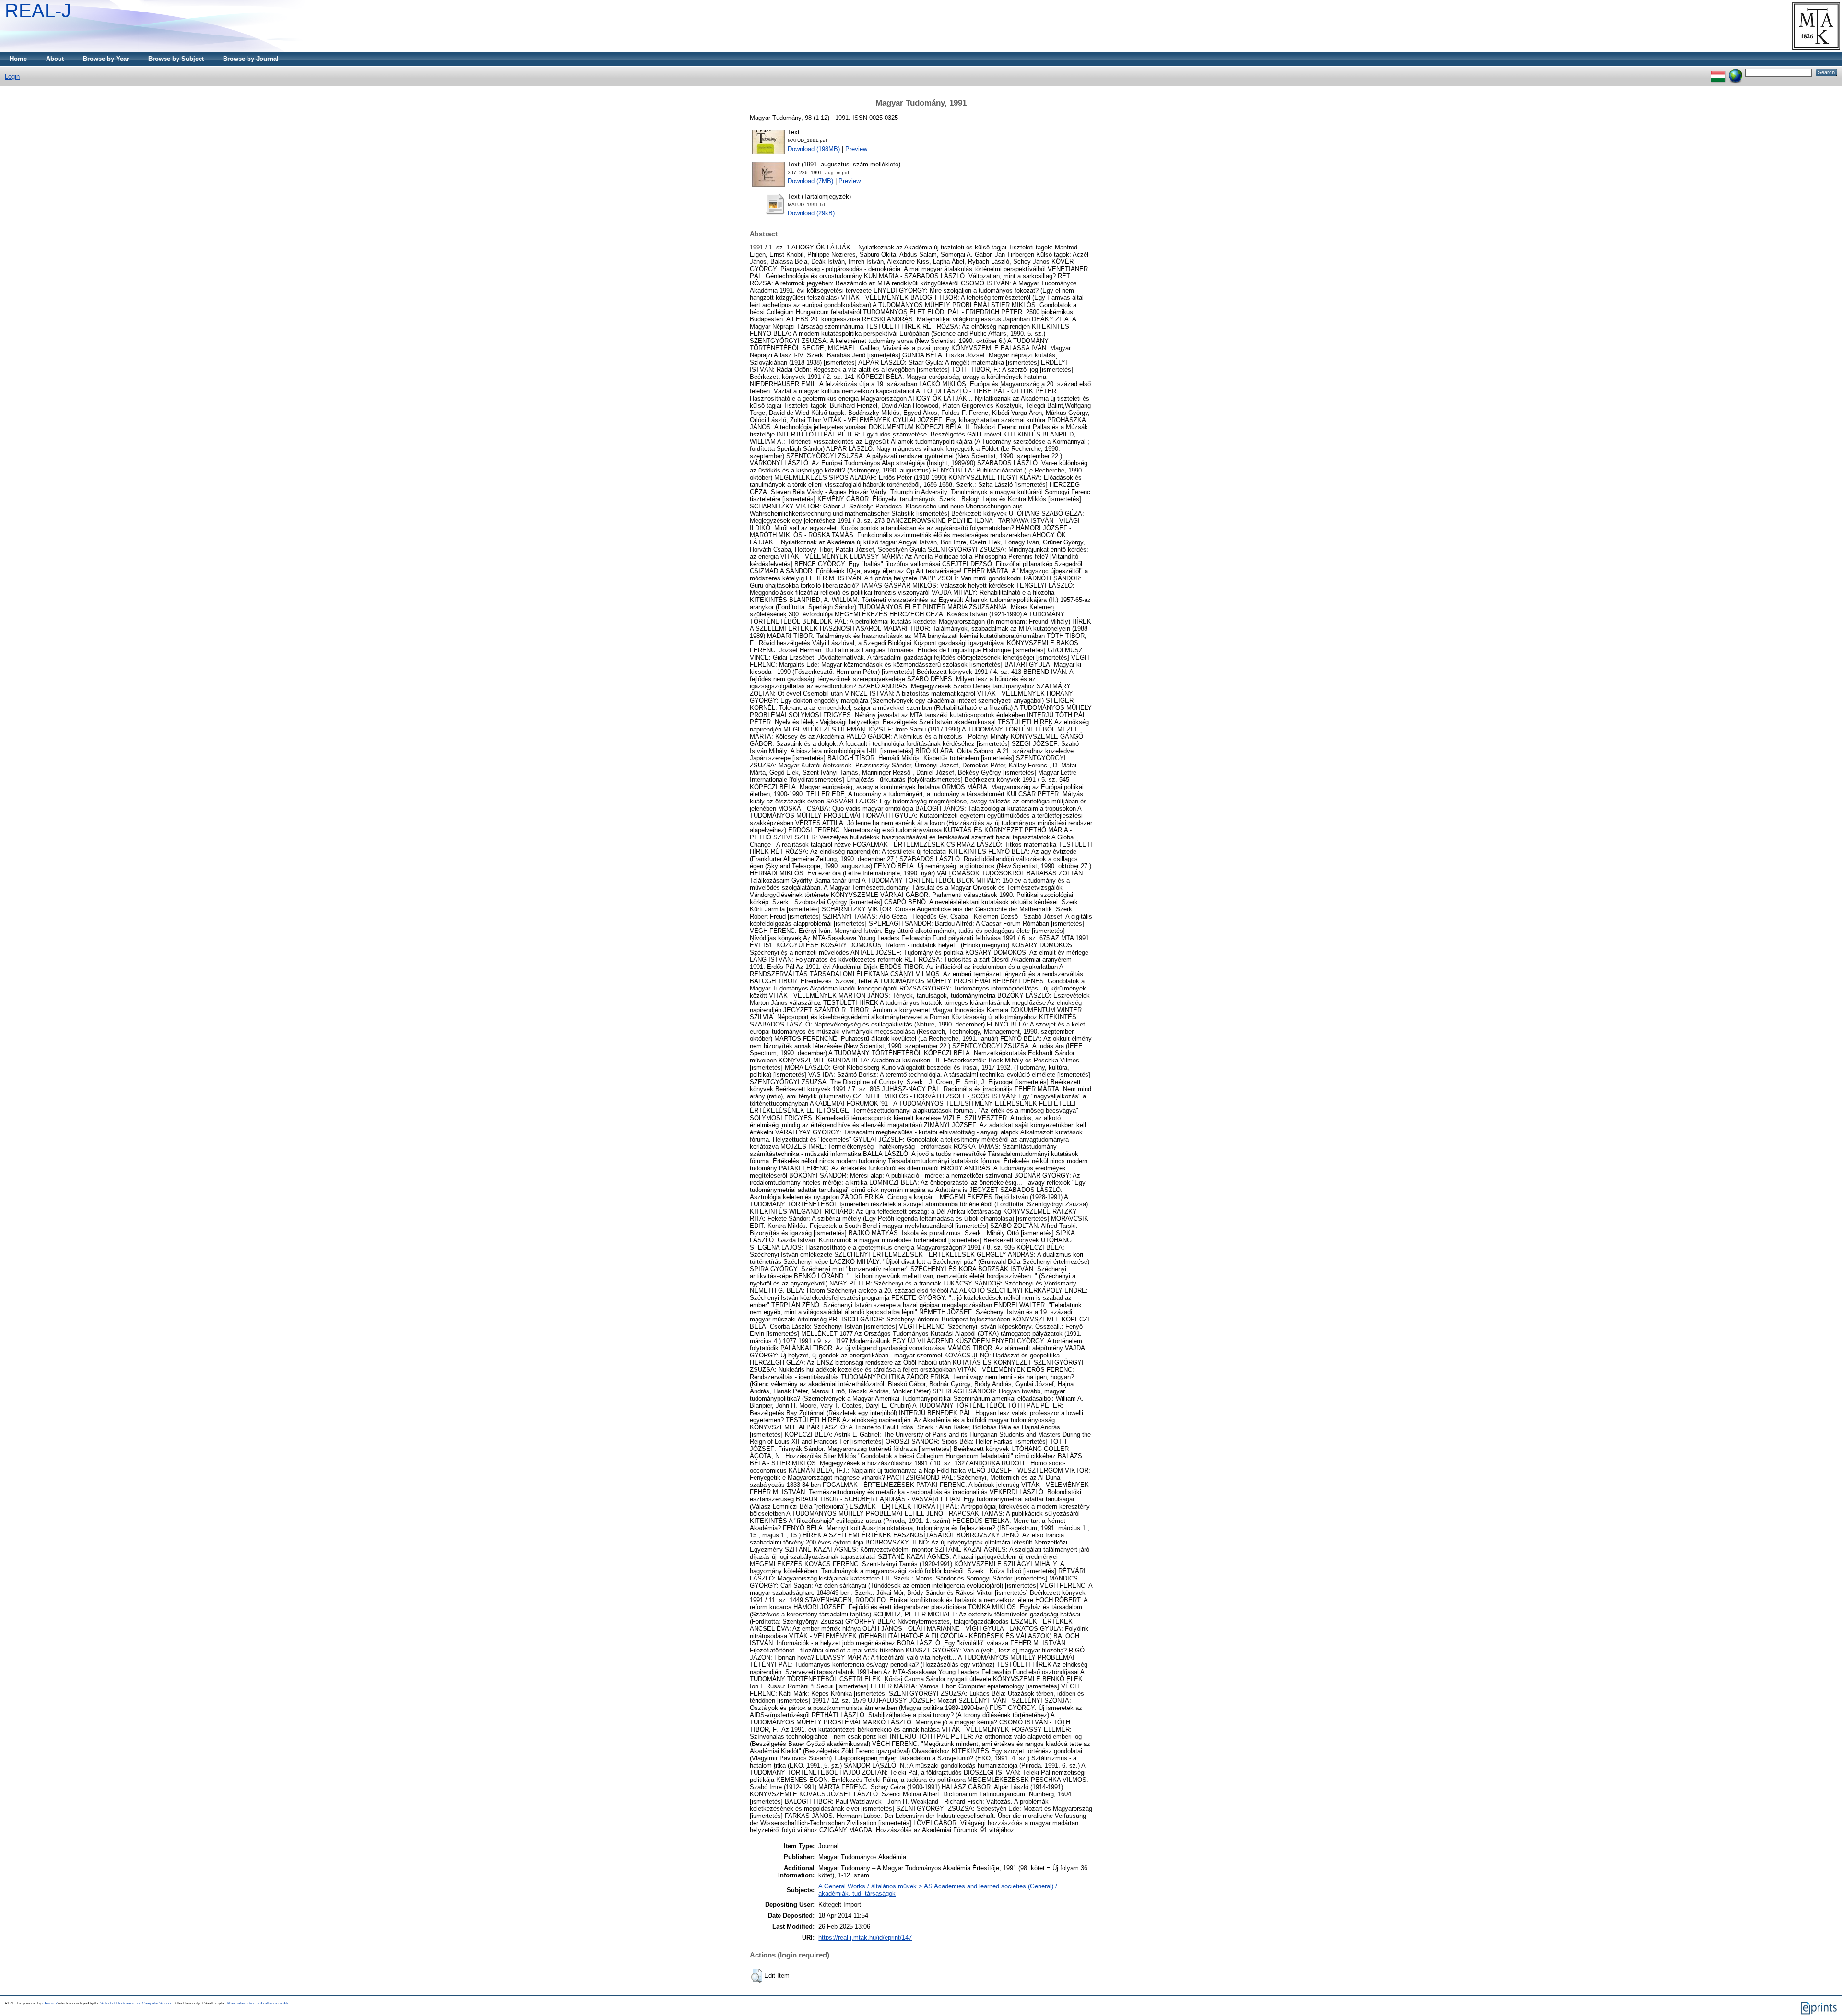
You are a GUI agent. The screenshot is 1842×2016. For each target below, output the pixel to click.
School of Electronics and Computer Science (136, 2003)
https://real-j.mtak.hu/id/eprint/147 (865, 1938)
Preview (856, 149)
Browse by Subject (176, 59)
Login (12, 77)
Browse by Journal (251, 59)
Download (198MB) (814, 149)
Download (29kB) (811, 213)
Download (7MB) (810, 181)
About (55, 59)
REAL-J (38, 11)
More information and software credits (258, 2003)
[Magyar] (1718, 72)
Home (18, 59)
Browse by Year (106, 59)
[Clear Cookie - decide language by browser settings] (1736, 72)
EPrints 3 (50, 2003)
